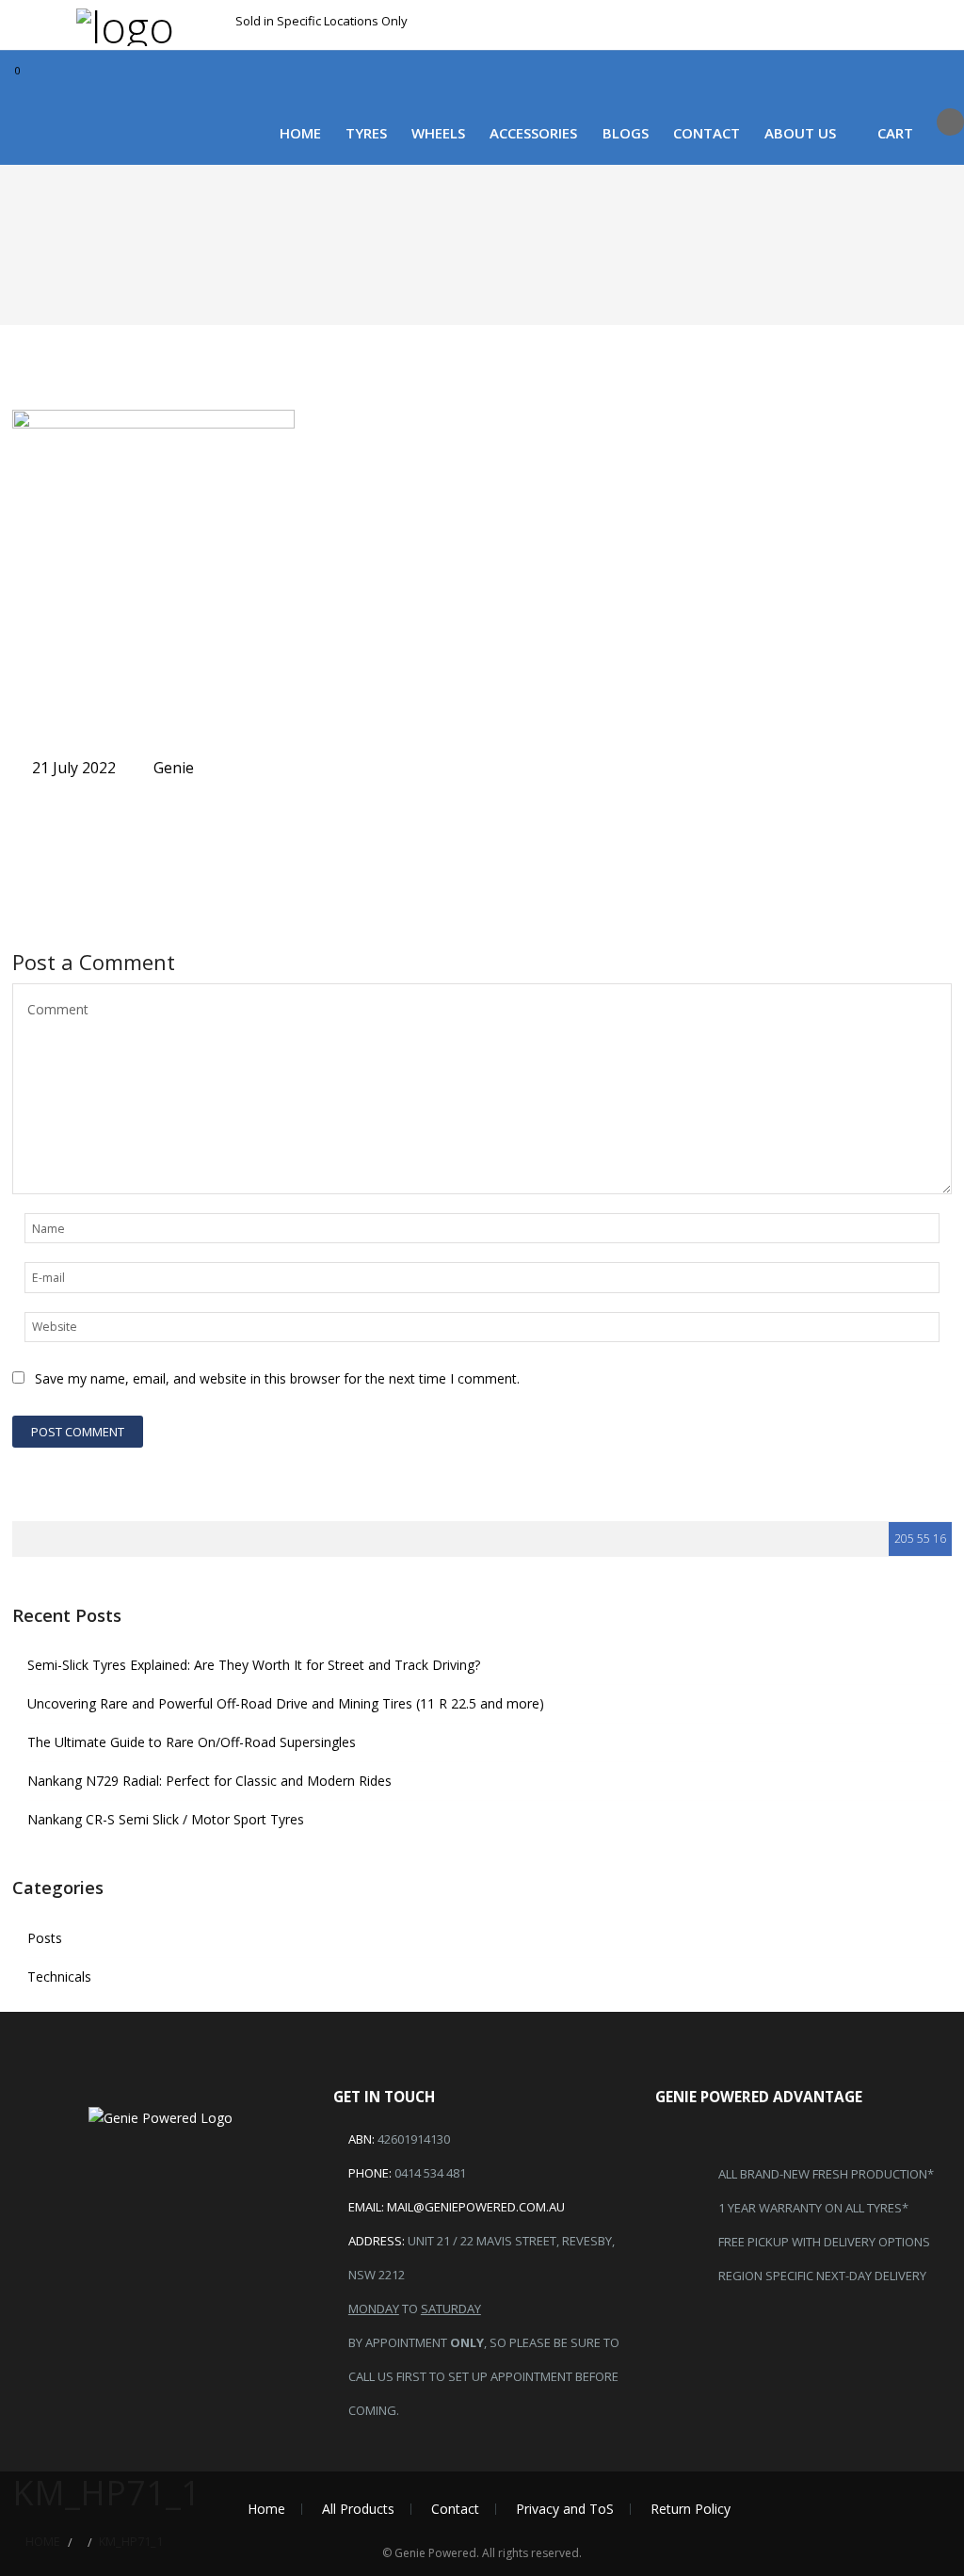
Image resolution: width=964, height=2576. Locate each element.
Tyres (366, 133)
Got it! (860, 35)
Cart (895, 133)
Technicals (59, 1977)
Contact (707, 133)
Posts (45, 1938)
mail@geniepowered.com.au (476, 2207)
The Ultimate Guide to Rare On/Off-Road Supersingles (192, 1742)
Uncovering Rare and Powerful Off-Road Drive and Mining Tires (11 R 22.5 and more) (286, 1703)
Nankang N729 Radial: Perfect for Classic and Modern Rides (209, 1781)
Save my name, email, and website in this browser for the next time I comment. (277, 1378)
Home (300, 133)
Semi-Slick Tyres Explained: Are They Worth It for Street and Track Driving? (254, 1665)
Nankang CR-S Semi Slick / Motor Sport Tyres (166, 1819)
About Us (800, 133)
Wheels (438, 133)
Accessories (533, 133)
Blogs (626, 133)
